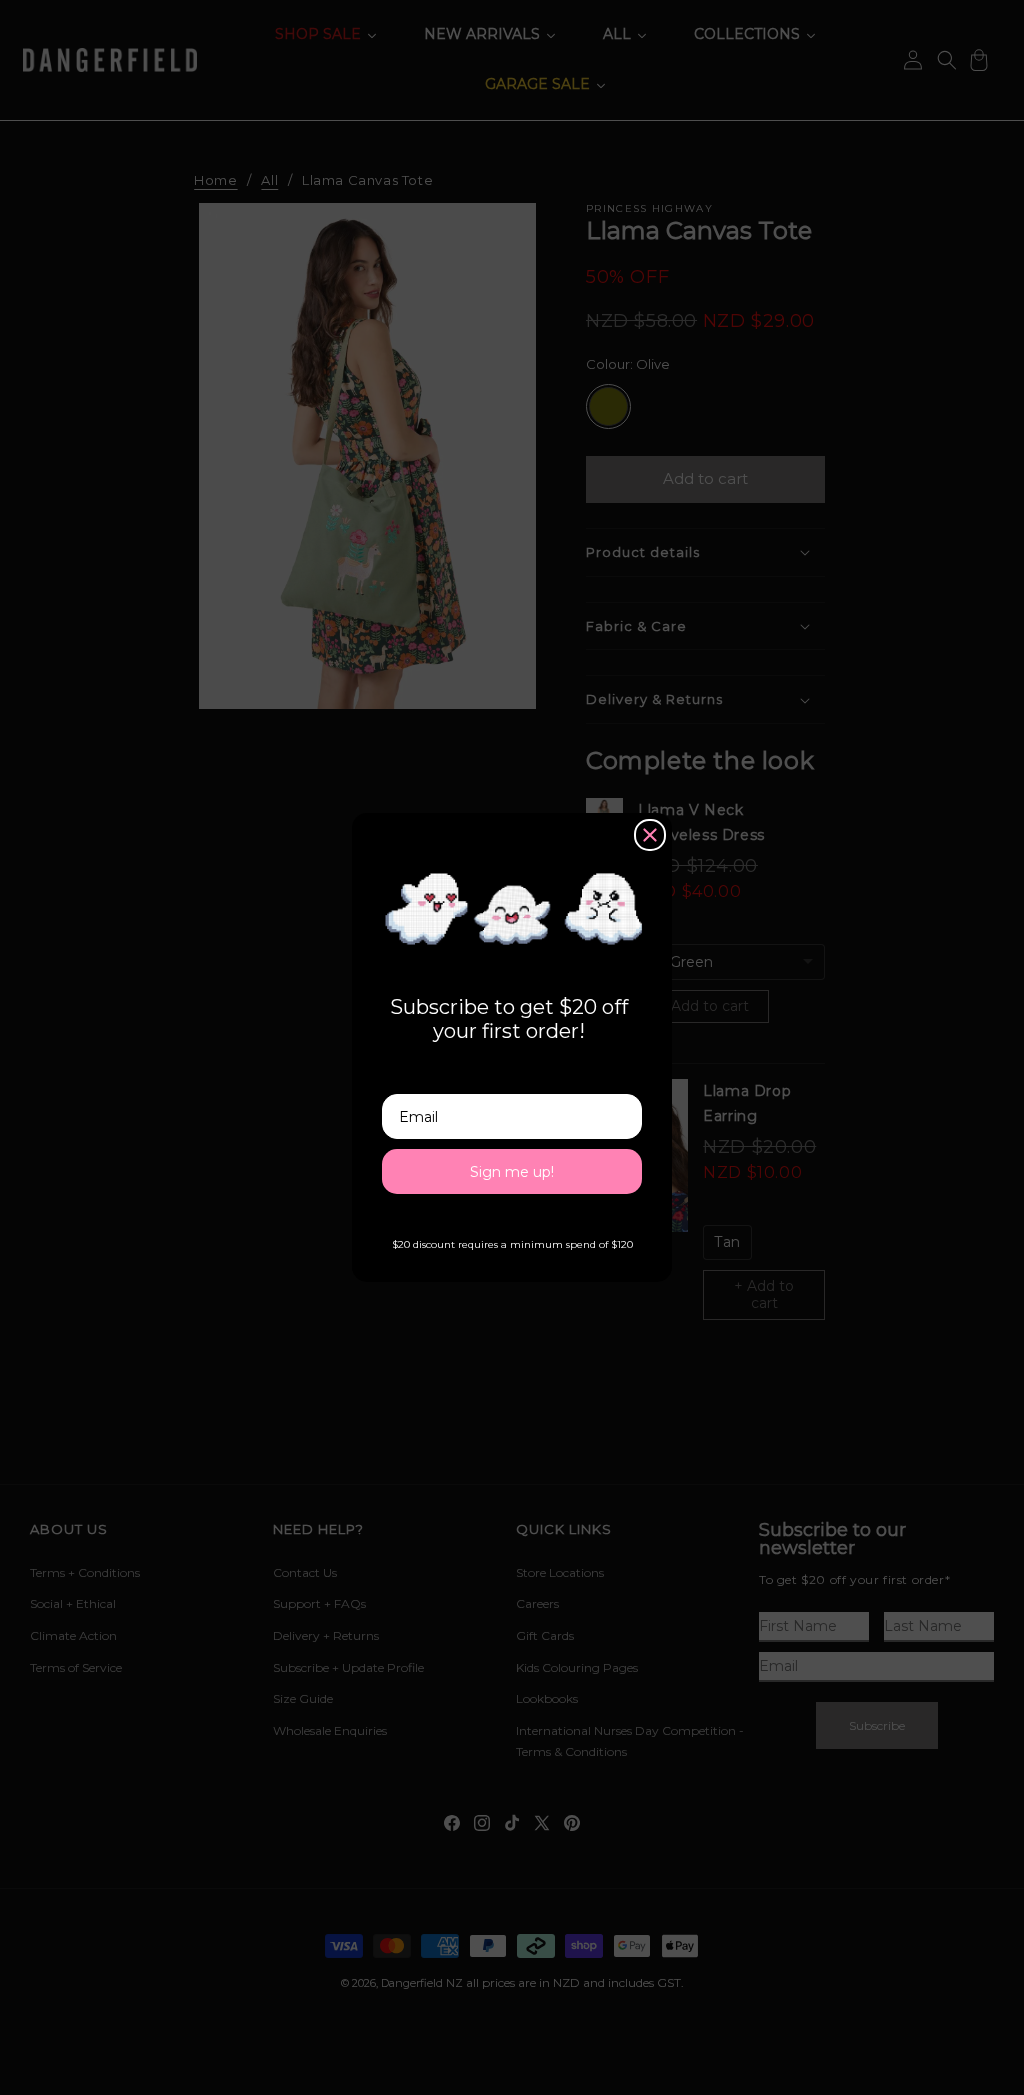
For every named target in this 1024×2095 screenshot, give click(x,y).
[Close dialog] (650, 835)
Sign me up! (512, 1172)
